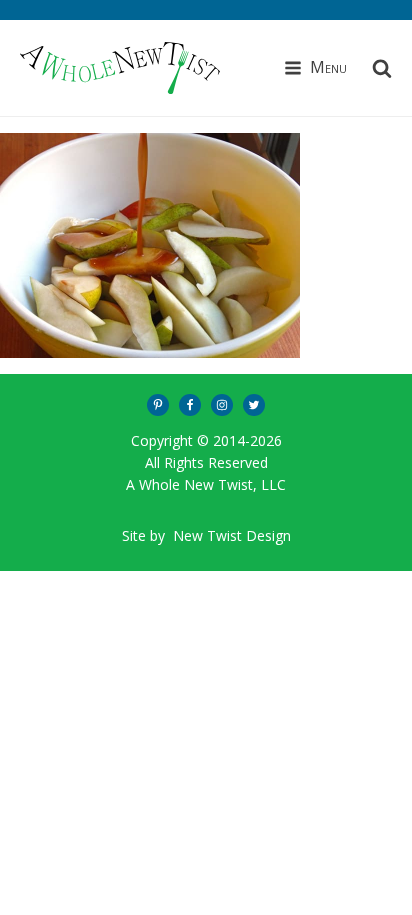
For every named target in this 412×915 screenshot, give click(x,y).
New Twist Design (232, 535)
